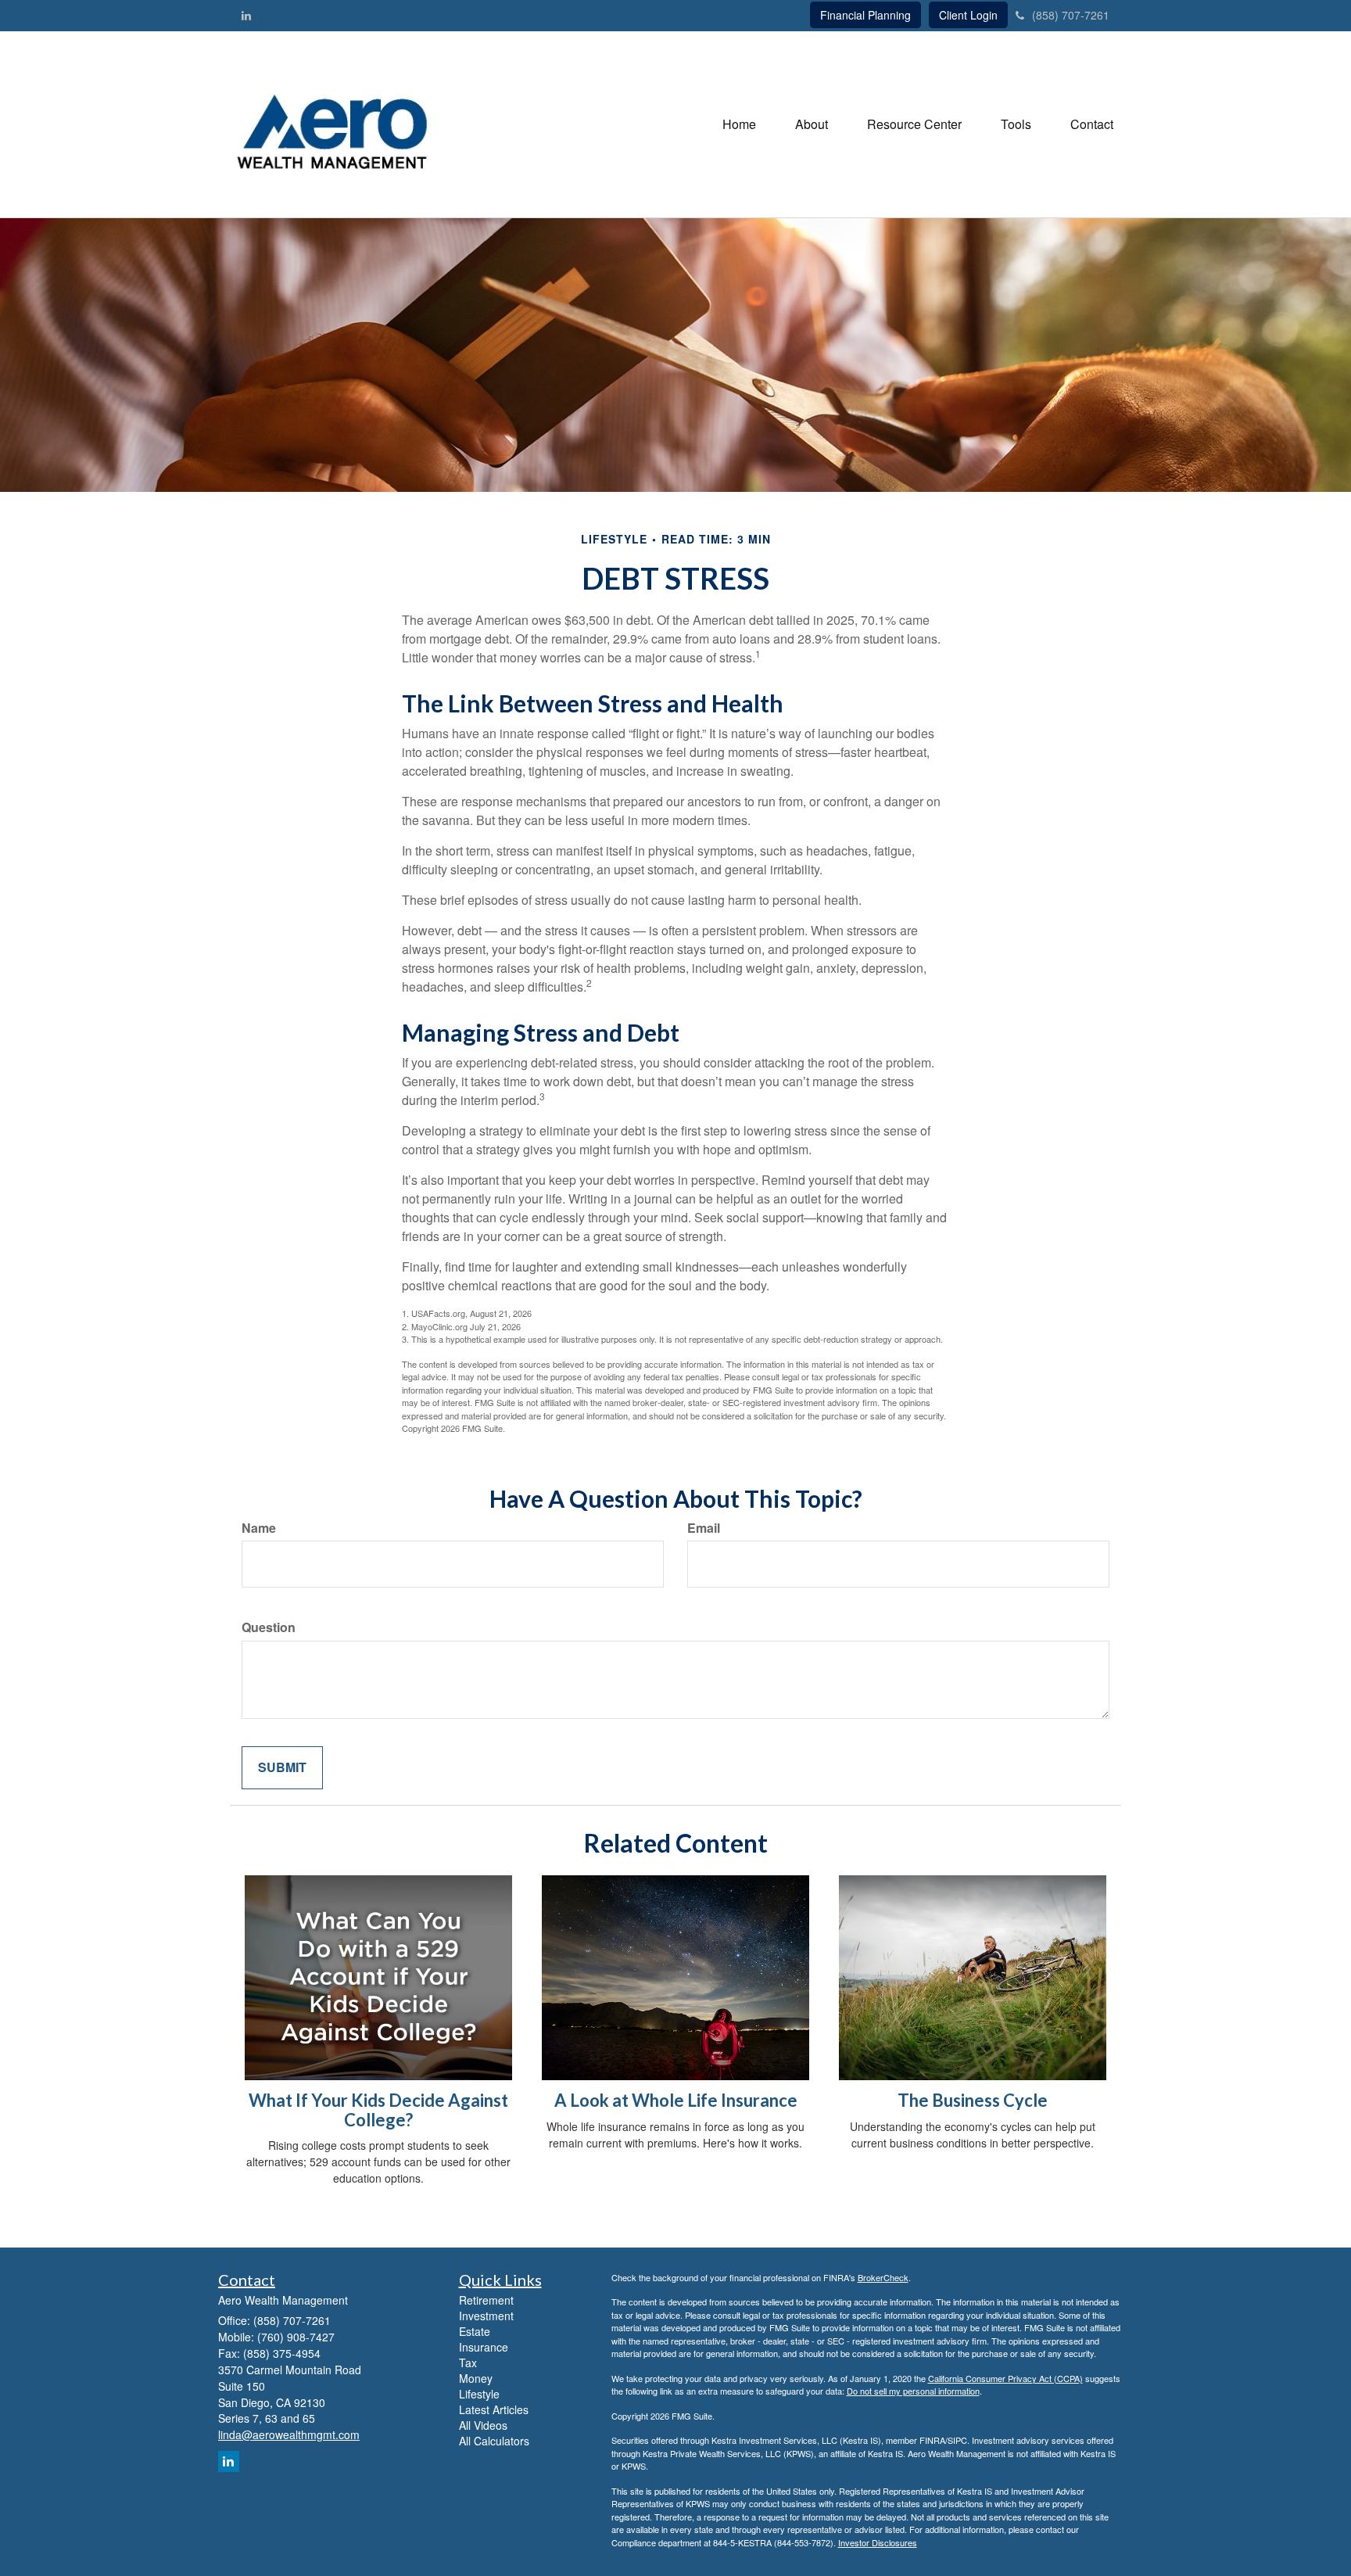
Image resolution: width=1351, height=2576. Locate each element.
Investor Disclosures (878, 2542)
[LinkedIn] (246, 15)
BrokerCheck (883, 2277)
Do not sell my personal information (913, 2391)
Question (269, 1627)
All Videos (483, 2425)
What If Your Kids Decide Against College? (378, 2110)
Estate (475, 2331)
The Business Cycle (973, 2100)
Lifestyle (479, 2394)
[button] (812, 124)
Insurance (484, 2347)
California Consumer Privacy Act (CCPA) (1005, 2378)
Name (259, 1528)
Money (476, 2378)
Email (704, 1528)
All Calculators (494, 2441)
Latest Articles (494, 2409)
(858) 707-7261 (1071, 15)
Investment (486, 2316)
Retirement (486, 2300)
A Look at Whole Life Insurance (676, 2100)
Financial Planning (865, 15)
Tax (468, 2363)
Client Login (968, 15)
